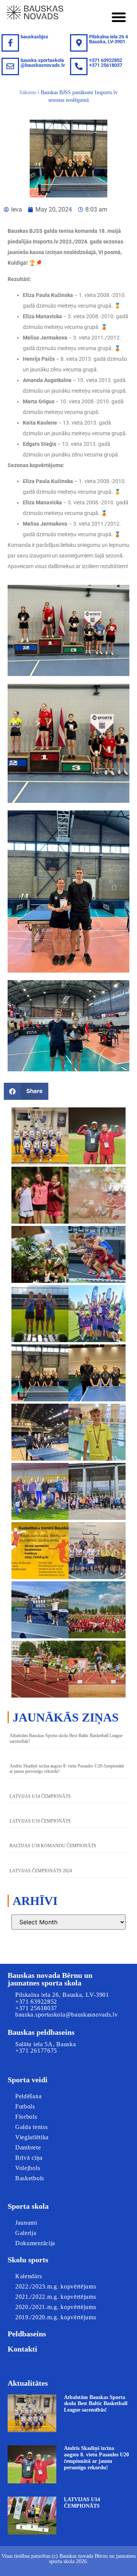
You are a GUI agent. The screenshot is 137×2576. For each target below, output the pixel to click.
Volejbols (28, 2168)
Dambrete (28, 2147)
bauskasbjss (34, 37)
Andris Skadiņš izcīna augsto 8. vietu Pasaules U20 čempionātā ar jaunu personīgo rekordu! (96, 2458)
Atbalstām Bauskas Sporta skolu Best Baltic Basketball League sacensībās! (96, 2404)
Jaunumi (26, 2223)
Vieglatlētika (32, 2137)
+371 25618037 (36, 2008)
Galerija (26, 2233)
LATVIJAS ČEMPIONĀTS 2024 (41, 1871)
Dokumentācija (35, 2243)
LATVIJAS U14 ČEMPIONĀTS (40, 1796)
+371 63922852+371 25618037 (106, 63)
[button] (119, 17)
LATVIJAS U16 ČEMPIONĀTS (40, 1821)
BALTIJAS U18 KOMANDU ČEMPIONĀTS (53, 1846)
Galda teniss (31, 2127)
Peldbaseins (27, 2334)
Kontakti (22, 2349)
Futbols (25, 2106)
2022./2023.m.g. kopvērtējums (56, 2286)
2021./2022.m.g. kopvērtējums (56, 2297)
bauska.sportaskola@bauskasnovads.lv (43, 63)
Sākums (28, 92)
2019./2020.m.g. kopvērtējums (56, 2317)
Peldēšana (28, 2096)
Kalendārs (29, 2276)
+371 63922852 (36, 2002)
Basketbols (30, 2178)
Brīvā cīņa (29, 2158)
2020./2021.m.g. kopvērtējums (56, 2307)
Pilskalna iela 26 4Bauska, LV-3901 (108, 39)
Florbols (26, 2117)
